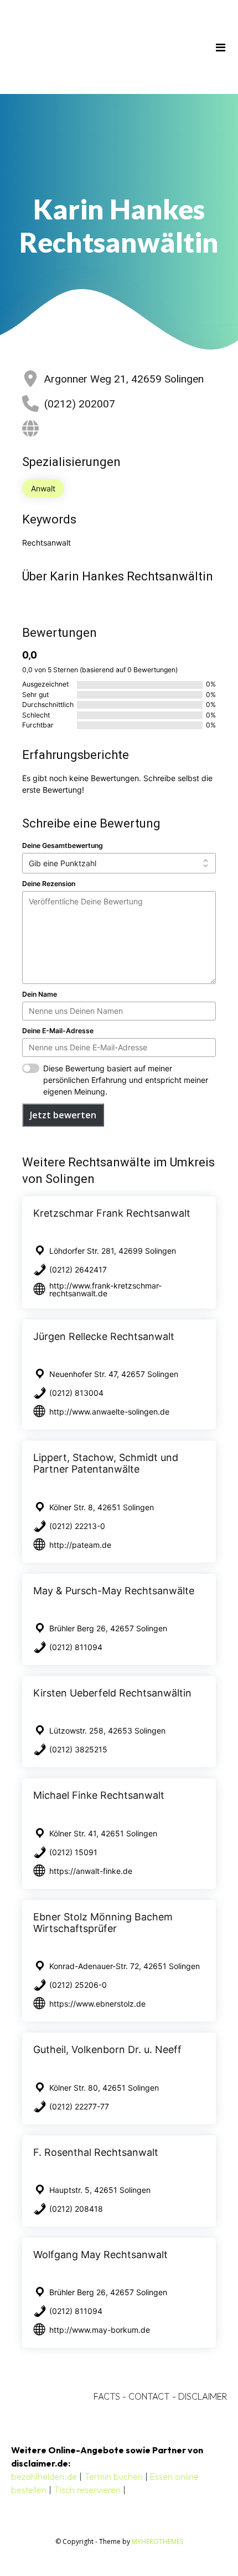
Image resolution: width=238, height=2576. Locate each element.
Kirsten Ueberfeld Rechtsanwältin (112, 1693)
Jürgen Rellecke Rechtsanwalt (104, 1336)
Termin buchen (113, 2476)
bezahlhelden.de (44, 2476)
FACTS (107, 2396)
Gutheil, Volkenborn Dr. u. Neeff (107, 2049)
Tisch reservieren (87, 2490)
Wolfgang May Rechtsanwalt (100, 2255)
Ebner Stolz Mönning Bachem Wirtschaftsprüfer (103, 1923)
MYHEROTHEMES (157, 2541)
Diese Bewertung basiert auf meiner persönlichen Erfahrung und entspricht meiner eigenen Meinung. (126, 1080)
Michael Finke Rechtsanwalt (99, 1795)
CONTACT (149, 2396)
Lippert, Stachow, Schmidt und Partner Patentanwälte (106, 1463)
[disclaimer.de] (103, 47)
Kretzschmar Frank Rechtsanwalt (112, 1213)
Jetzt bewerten (63, 1115)
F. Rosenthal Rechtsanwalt (96, 2152)
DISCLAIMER (203, 2396)
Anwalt (43, 488)
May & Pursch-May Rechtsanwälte (114, 1591)
